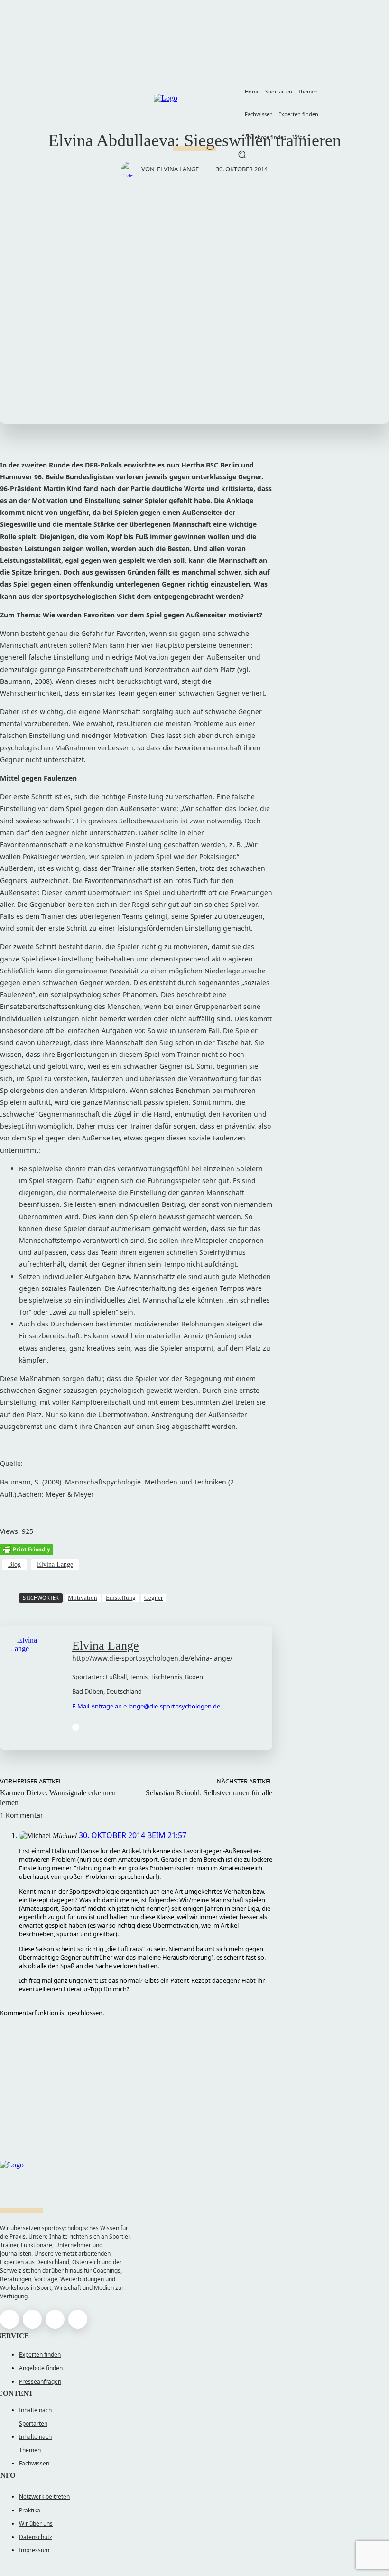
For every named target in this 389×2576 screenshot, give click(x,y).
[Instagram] (32, 2319)
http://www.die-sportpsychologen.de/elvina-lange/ (152, 1658)
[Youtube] (76, 1727)
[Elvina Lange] (131, 169)
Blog (14, 1564)
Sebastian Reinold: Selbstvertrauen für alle (209, 1793)
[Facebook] (9, 2319)
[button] (242, 154)
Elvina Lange (178, 169)
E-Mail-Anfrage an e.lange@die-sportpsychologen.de (146, 1706)
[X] (55, 2319)
